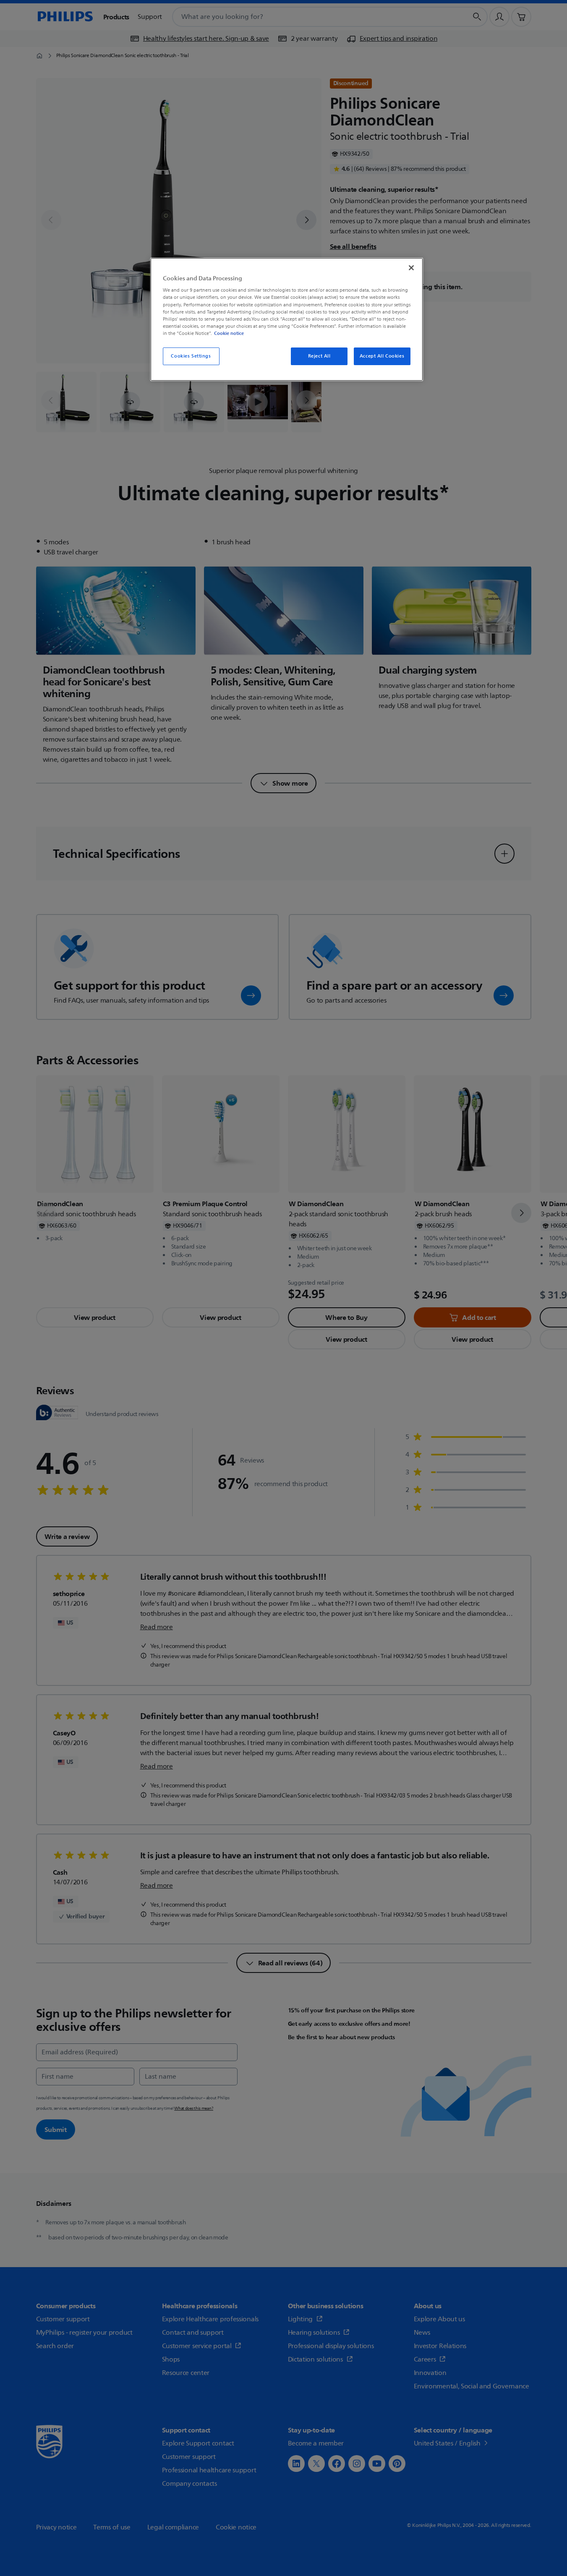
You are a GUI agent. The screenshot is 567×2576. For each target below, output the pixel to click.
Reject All (319, 356)
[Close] (411, 268)
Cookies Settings (191, 356)
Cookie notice (229, 333)
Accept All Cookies (382, 356)
